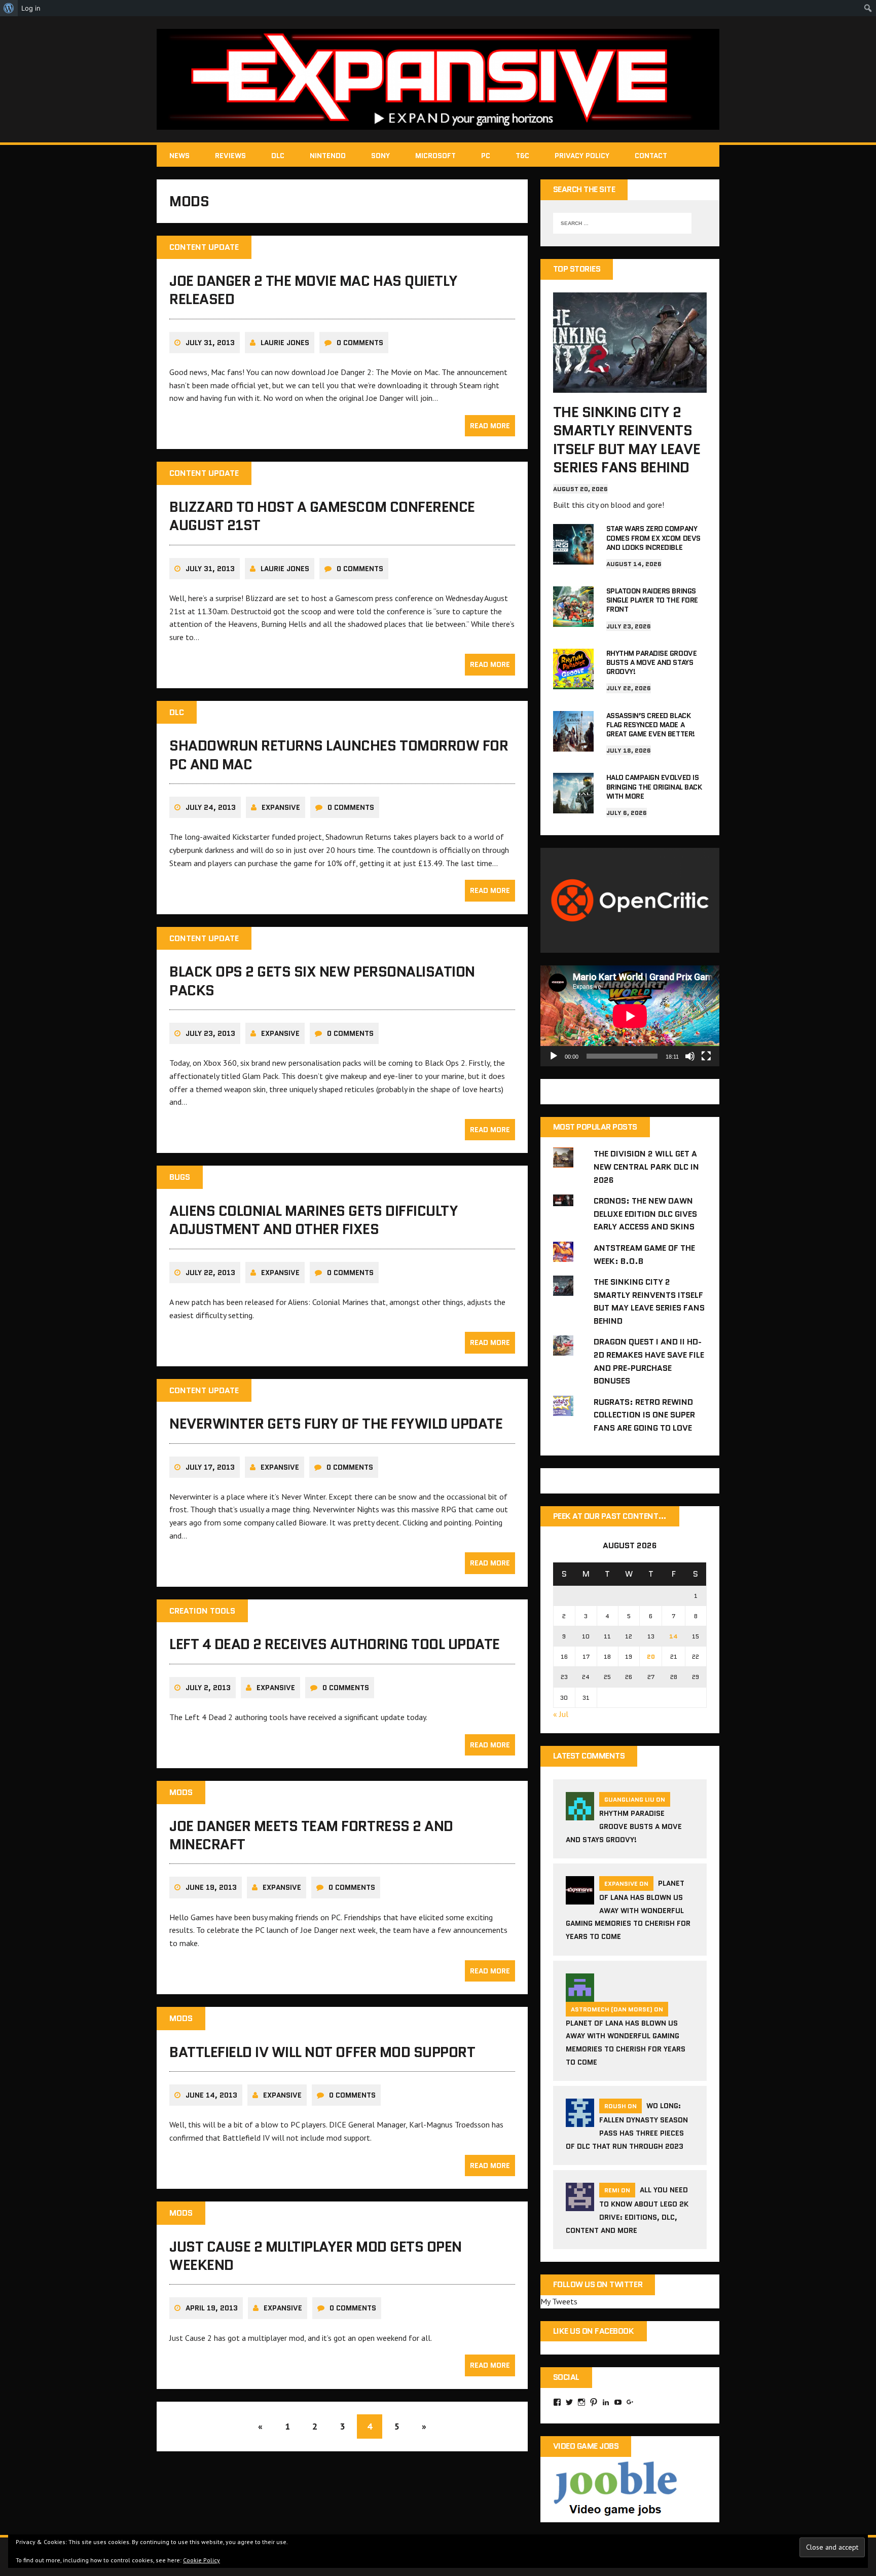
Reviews (230, 156)
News (179, 156)
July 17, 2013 (210, 1467)
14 (673, 1636)
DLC (278, 156)
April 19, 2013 (212, 2308)
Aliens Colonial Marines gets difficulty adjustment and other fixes (314, 1220)
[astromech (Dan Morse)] (580, 1995)
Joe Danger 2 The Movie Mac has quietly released (314, 290)
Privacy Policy (582, 156)
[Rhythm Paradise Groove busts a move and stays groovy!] (573, 682)
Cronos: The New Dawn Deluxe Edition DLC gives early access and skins (645, 1214)
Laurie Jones (285, 343)
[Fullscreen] (706, 1056)
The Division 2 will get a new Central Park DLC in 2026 (646, 1167)
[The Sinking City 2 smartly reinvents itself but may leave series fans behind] (630, 386)
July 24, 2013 (211, 807)
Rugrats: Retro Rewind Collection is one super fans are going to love (644, 1415)
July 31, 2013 (210, 343)
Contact (651, 156)
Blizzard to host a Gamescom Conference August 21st (322, 516)
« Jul (561, 1714)
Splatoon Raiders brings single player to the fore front (652, 600)
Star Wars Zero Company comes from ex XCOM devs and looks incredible (653, 538)
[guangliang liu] (580, 1814)
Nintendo (328, 156)
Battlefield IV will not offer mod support (322, 2052)
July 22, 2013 (210, 1273)
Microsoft (435, 156)
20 (651, 1656)
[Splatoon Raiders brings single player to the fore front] (573, 620)
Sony (380, 156)
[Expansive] (438, 79)
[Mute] (690, 1056)
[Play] (554, 1056)
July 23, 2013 (210, 1033)
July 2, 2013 (208, 1688)
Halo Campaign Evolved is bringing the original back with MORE (654, 787)
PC (486, 156)
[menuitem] (9, 8)
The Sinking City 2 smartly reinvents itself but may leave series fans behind (627, 440)
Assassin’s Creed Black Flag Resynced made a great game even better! (651, 725)
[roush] (580, 2121)
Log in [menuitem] (31, 8)
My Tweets (559, 2301)
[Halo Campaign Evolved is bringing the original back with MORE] (573, 807)
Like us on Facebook (594, 2331)
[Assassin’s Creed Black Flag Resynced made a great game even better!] (573, 744)
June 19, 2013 (211, 1887)
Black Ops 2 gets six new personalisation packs (322, 981)
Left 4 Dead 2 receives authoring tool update (335, 1644)
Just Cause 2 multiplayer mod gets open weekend (316, 2256)
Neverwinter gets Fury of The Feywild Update (336, 1424)
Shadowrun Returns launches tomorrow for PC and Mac (339, 755)
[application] (630, 1016)
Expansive (281, 807)
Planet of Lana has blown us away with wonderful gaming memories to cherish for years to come (628, 1910)
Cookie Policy (202, 2560)
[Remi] (580, 2205)
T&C (522, 156)
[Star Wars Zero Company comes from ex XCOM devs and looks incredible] (573, 558)
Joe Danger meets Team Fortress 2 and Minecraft (311, 1835)
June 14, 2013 (211, 2095)
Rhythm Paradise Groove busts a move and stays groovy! (651, 662)
